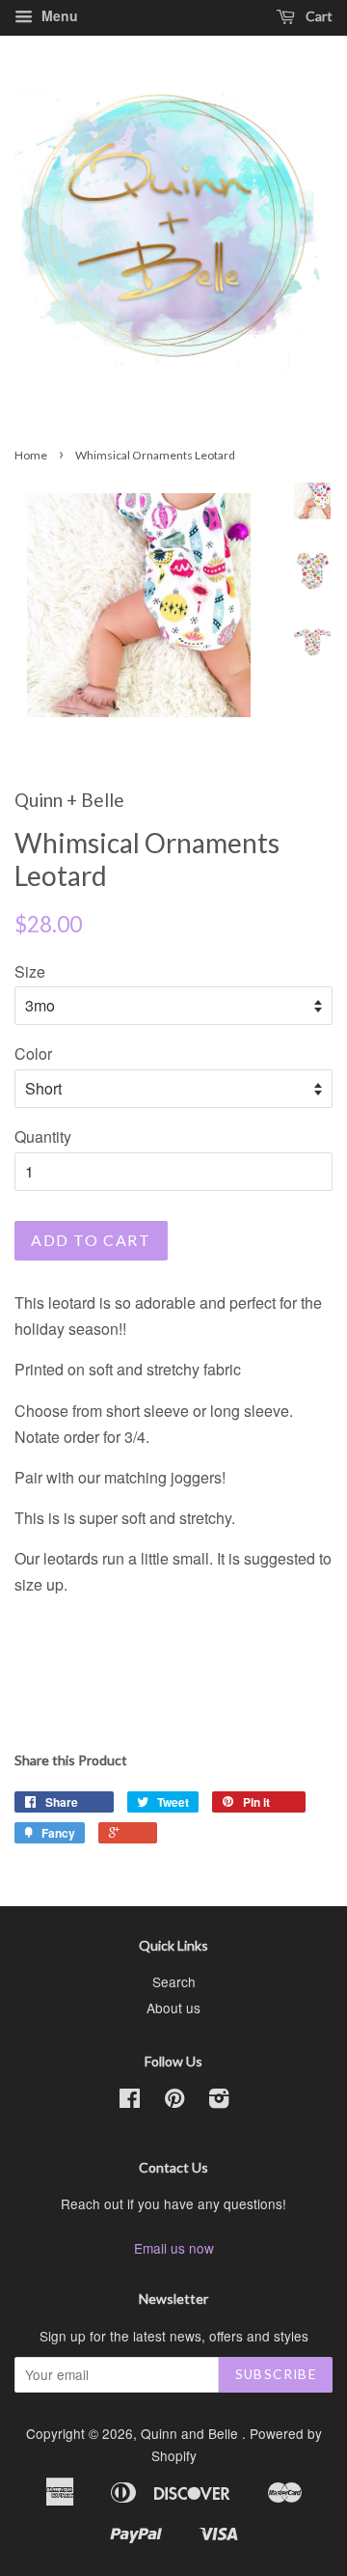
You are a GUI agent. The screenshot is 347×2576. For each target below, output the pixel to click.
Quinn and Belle (191, 2433)
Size (30, 971)
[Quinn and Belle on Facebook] (130, 2101)
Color (33, 1053)
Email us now (174, 2248)
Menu (58, 15)
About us (173, 2008)
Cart (318, 16)
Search (174, 1981)
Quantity (43, 1136)
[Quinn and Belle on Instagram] (219, 2101)
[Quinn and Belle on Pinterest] (174, 2101)
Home (31, 455)
